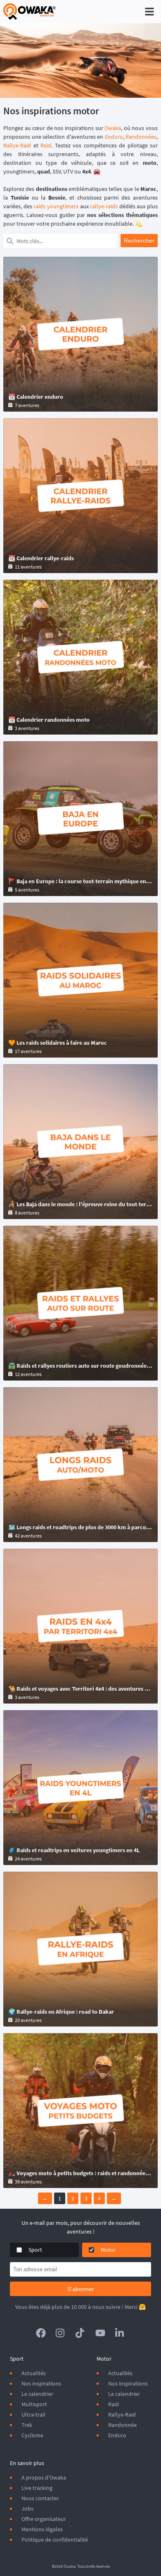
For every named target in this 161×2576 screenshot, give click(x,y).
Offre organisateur (44, 2519)
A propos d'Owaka (44, 2477)
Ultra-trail (33, 2415)
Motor (108, 2250)
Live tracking (37, 2488)
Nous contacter (40, 2498)
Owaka (113, 128)
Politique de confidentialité (55, 2540)
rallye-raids (104, 206)
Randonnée (122, 2425)
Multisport (34, 2404)
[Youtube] (100, 2333)
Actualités (34, 2373)
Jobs (27, 2509)
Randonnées (141, 137)
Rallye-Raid (17, 145)
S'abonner (81, 2289)
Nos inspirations (41, 2383)
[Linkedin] (120, 2333)
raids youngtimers (56, 206)
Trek (27, 2425)
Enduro (114, 137)
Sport (35, 2250)
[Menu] (149, 12)
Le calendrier (37, 2394)
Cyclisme (32, 2435)
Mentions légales (42, 2529)
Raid (46, 145)
